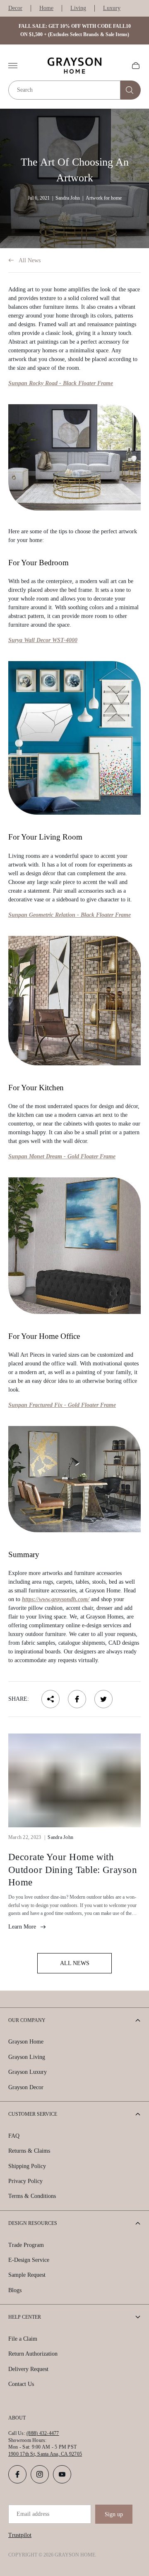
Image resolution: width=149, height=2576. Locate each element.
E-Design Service (29, 2260)
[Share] (50, 1699)
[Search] (131, 90)
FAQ (14, 2136)
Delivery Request (28, 2369)
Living (78, 8)
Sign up (114, 2514)
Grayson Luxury (28, 2072)
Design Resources (33, 2223)
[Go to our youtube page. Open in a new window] (62, 2474)
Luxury (112, 8)
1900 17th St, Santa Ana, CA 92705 (45, 2454)
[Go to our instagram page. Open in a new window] (40, 2474)
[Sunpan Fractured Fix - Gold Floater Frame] (74, 1479)
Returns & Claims (29, 2151)
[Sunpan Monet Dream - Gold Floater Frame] (74, 1246)
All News (30, 260)
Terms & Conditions (32, 2196)
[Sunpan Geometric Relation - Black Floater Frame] (74, 1001)
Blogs (15, 2290)
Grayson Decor (26, 2087)
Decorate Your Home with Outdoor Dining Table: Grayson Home (73, 1870)
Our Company (27, 2020)
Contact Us (21, 2384)
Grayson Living (27, 2057)
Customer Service (33, 2114)
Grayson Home (26, 2042)
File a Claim (23, 2339)
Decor (15, 8)
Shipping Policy (27, 2166)
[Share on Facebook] (77, 1699)
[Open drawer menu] (13, 66)
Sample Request (27, 2275)
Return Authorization (33, 2354)
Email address (33, 2514)
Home (46, 8)
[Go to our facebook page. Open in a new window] (17, 2474)
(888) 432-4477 (43, 2433)
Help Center (25, 2317)
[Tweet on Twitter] (103, 1699)
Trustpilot (20, 2535)
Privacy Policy (25, 2181)
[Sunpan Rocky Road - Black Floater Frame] (74, 457)
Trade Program (26, 2245)
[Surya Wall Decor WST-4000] (74, 738)
